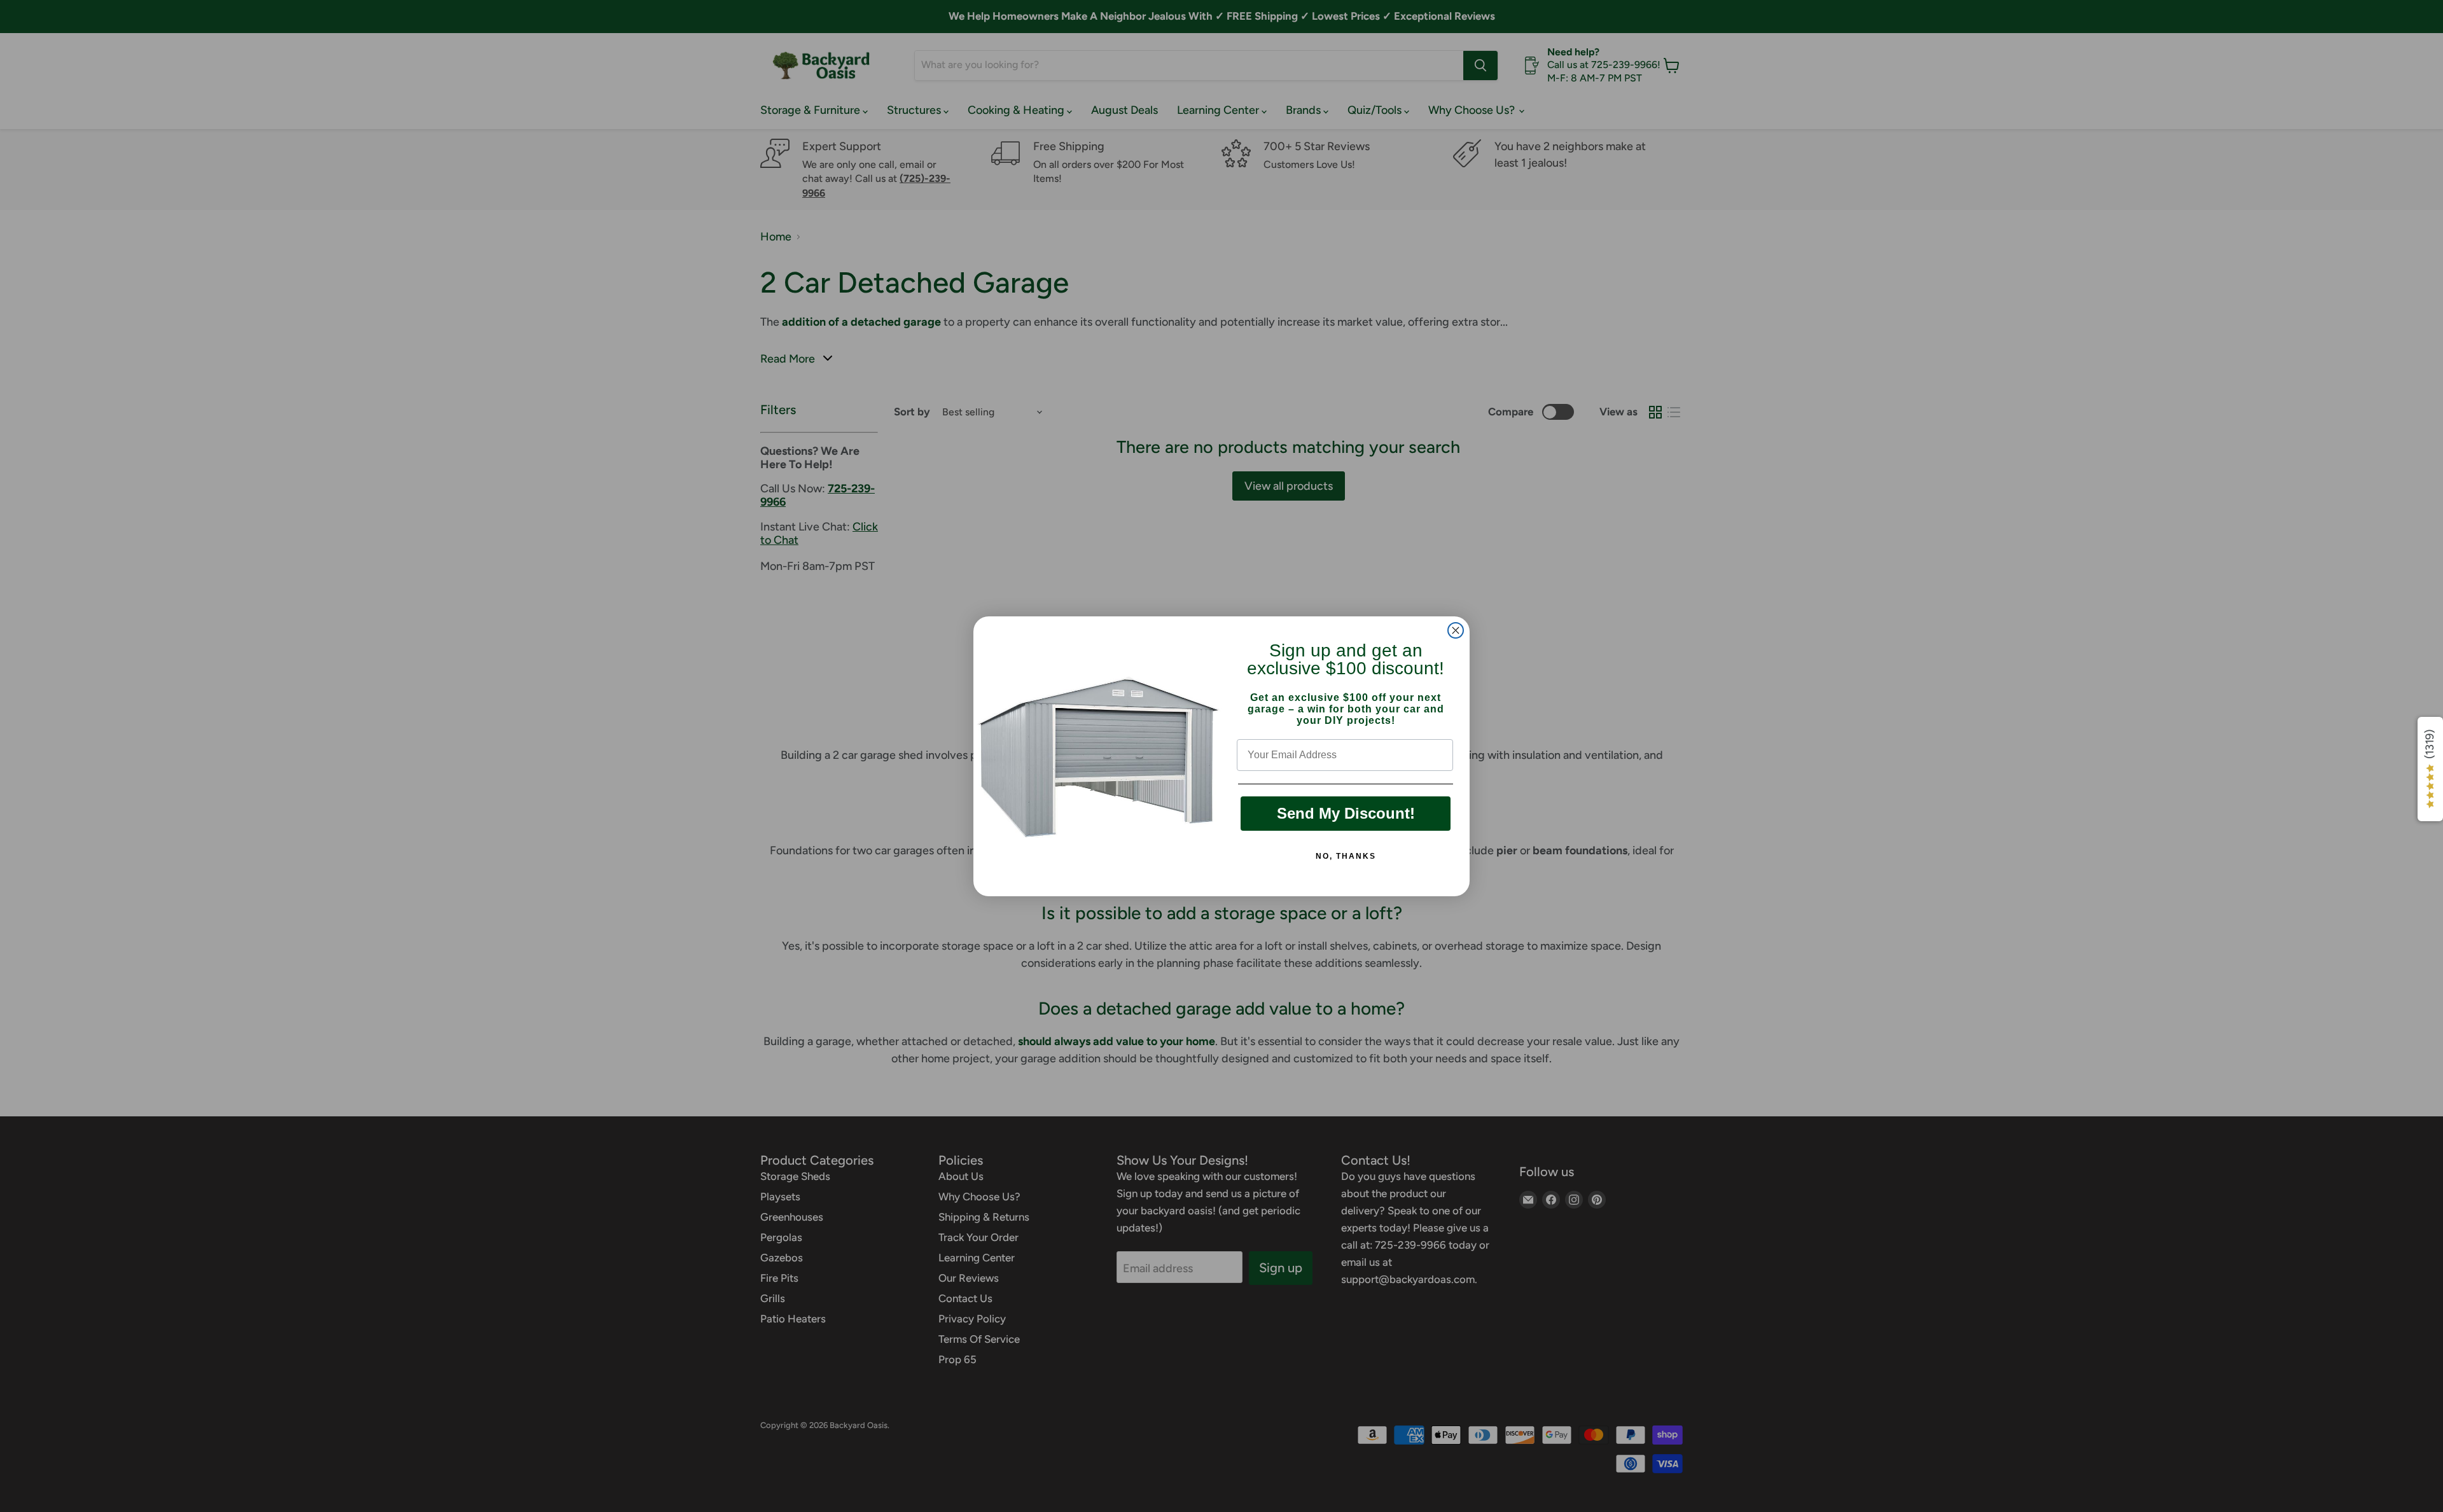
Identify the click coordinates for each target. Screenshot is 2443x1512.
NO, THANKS (1346, 856)
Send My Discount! (1346, 813)
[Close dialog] (1456, 630)
